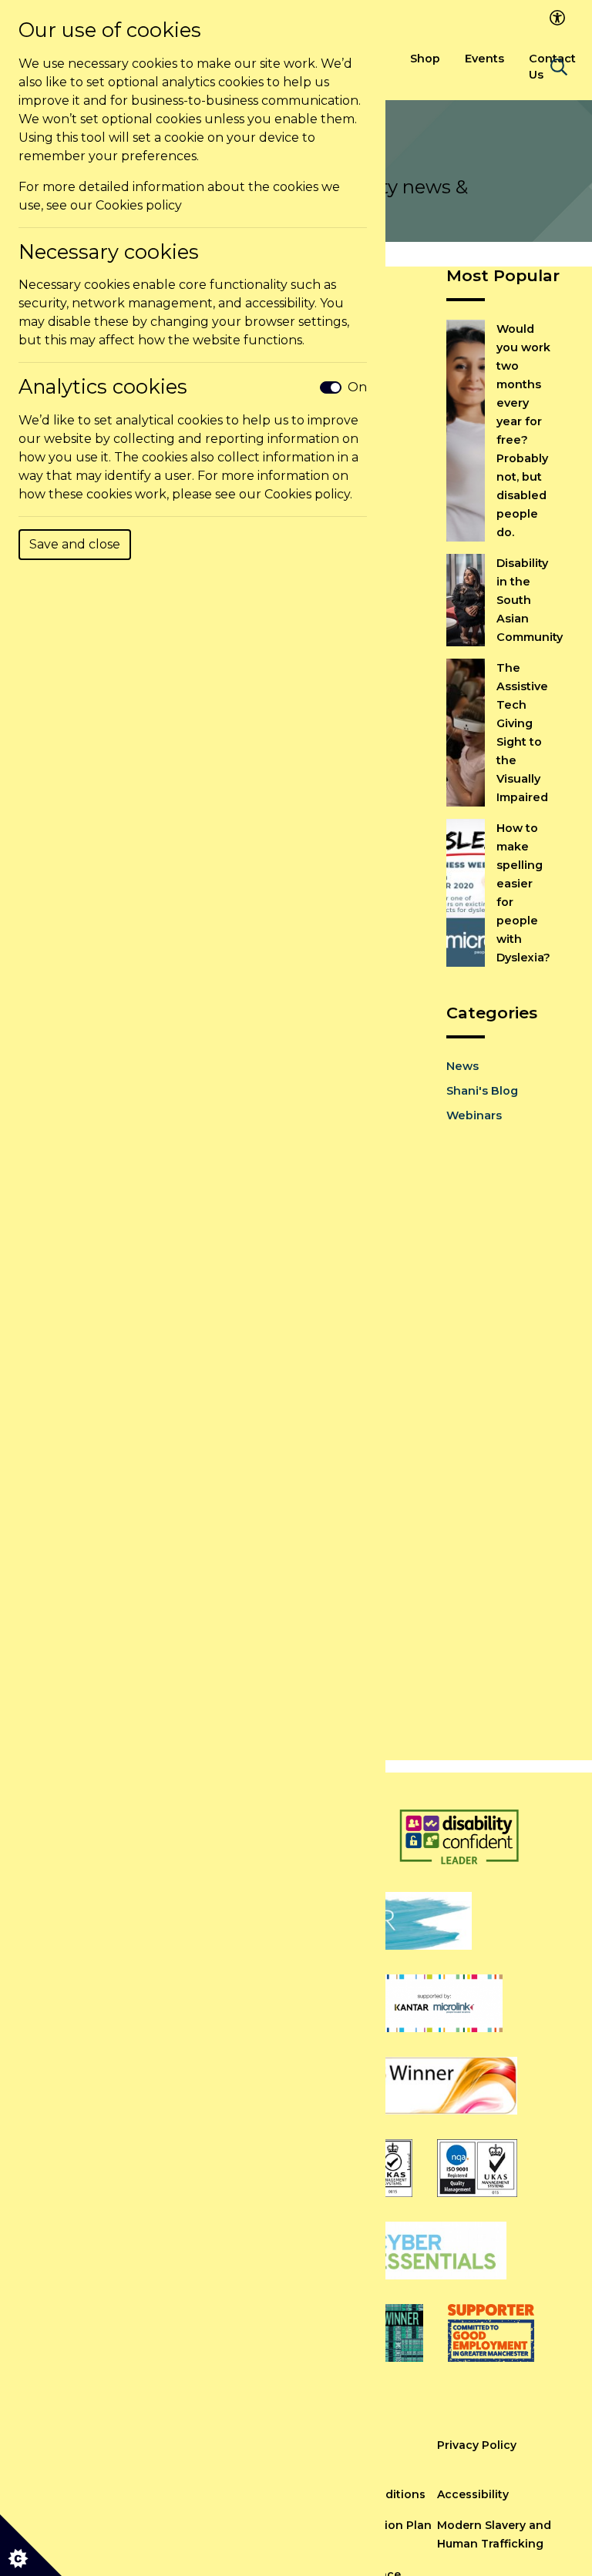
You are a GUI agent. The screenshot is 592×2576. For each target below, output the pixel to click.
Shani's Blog (482, 1091)
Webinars (474, 1115)
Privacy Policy (477, 2445)
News (462, 1066)
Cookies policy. (308, 494)
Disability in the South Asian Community (530, 600)
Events (484, 59)
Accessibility (473, 2494)
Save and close (75, 544)
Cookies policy (139, 205)
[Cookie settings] (31, 2545)
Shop (425, 59)
